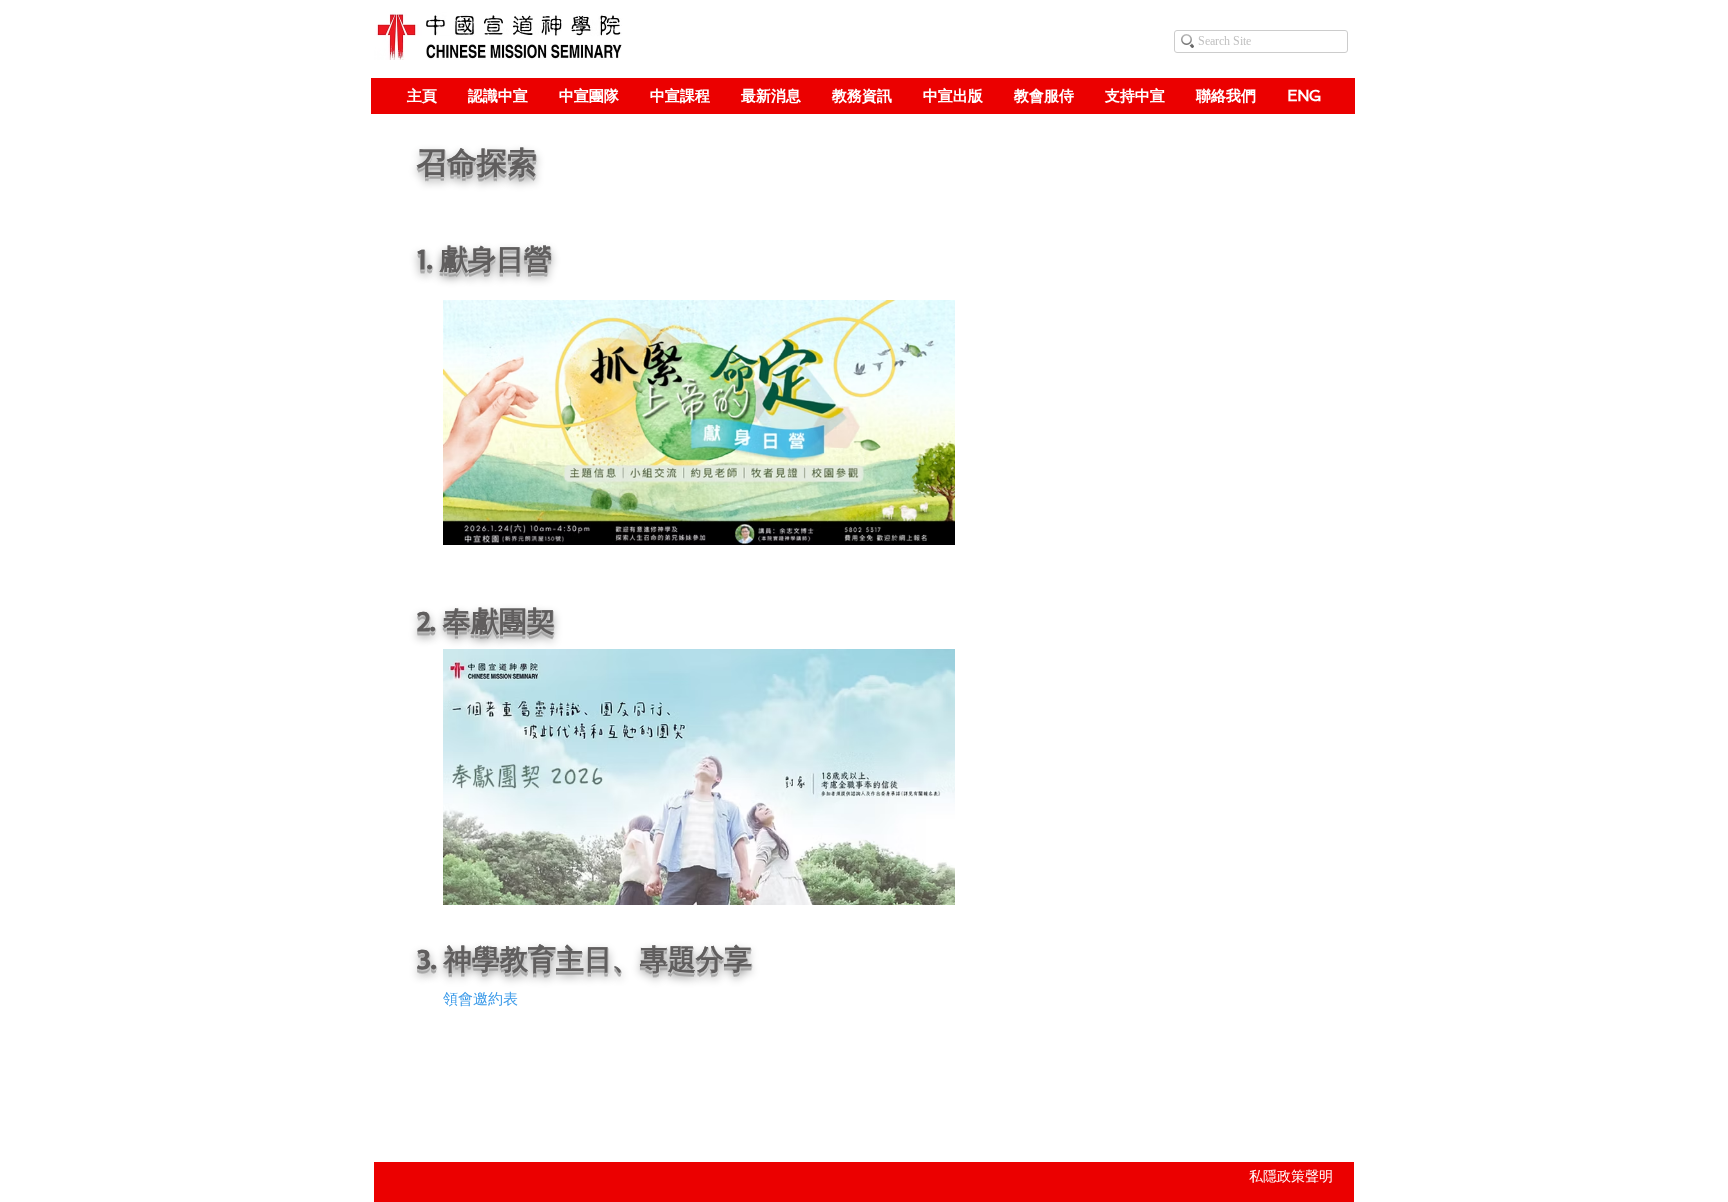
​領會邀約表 (480, 999)
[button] (497, 96)
